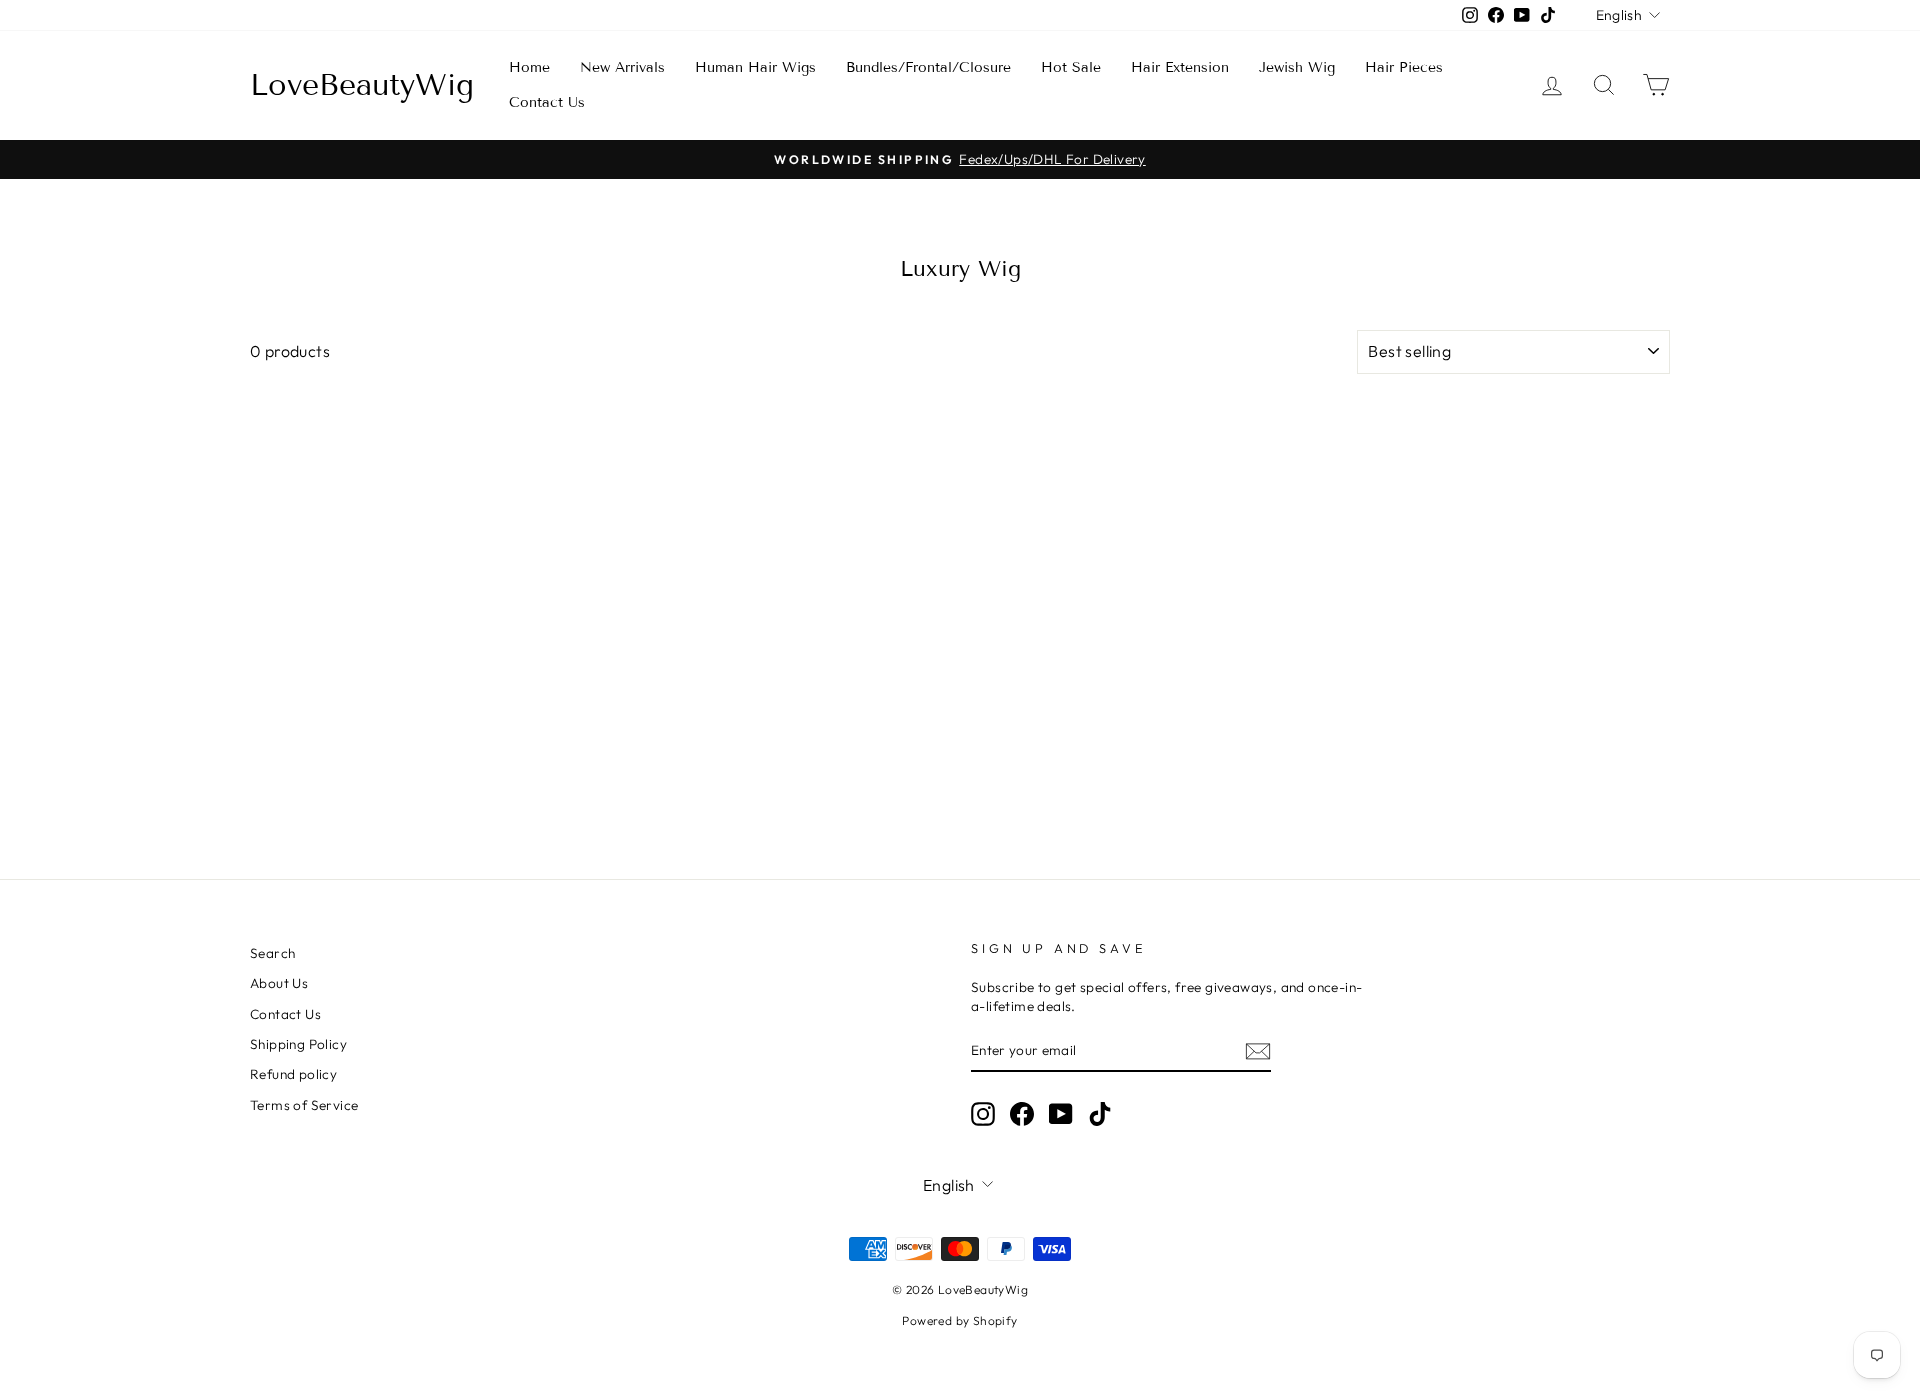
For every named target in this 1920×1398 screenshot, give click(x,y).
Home (529, 67)
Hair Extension (1180, 67)
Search (272, 953)
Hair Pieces (1404, 67)
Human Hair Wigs (755, 67)
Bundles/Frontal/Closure (928, 67)
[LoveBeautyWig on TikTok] (1100, 1114)
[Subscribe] (1258, 1051)
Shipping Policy (298, 1044)
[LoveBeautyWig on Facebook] (1022, 1114)
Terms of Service (304, 1105)
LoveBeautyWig (362, 85)
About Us (279, 983)
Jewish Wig (1297, 67)
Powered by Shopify (959, 1320)
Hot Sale (1071, 67)
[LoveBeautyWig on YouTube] (1061, 1114)
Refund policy (293, 1074)
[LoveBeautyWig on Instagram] (983, 1114)
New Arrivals (622, 67)
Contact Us (547, 102)
